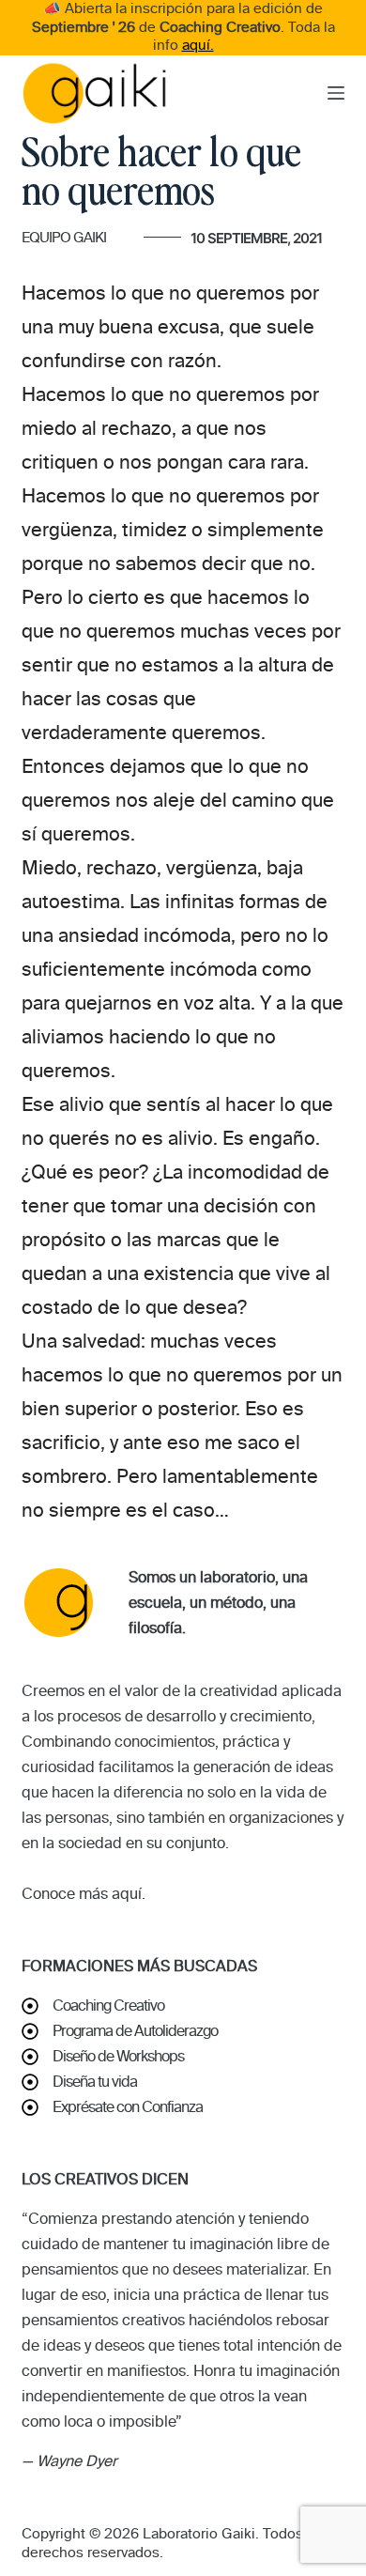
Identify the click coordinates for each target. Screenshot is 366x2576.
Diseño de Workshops (118, 2056)
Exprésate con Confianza (128, 2107)
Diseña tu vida (95, 2082)
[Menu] (336, 93)
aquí (127, 1894)
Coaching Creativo (108, 2005)
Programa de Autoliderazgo (135, 2031)
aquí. (198, 45)
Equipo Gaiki (64, 238)
